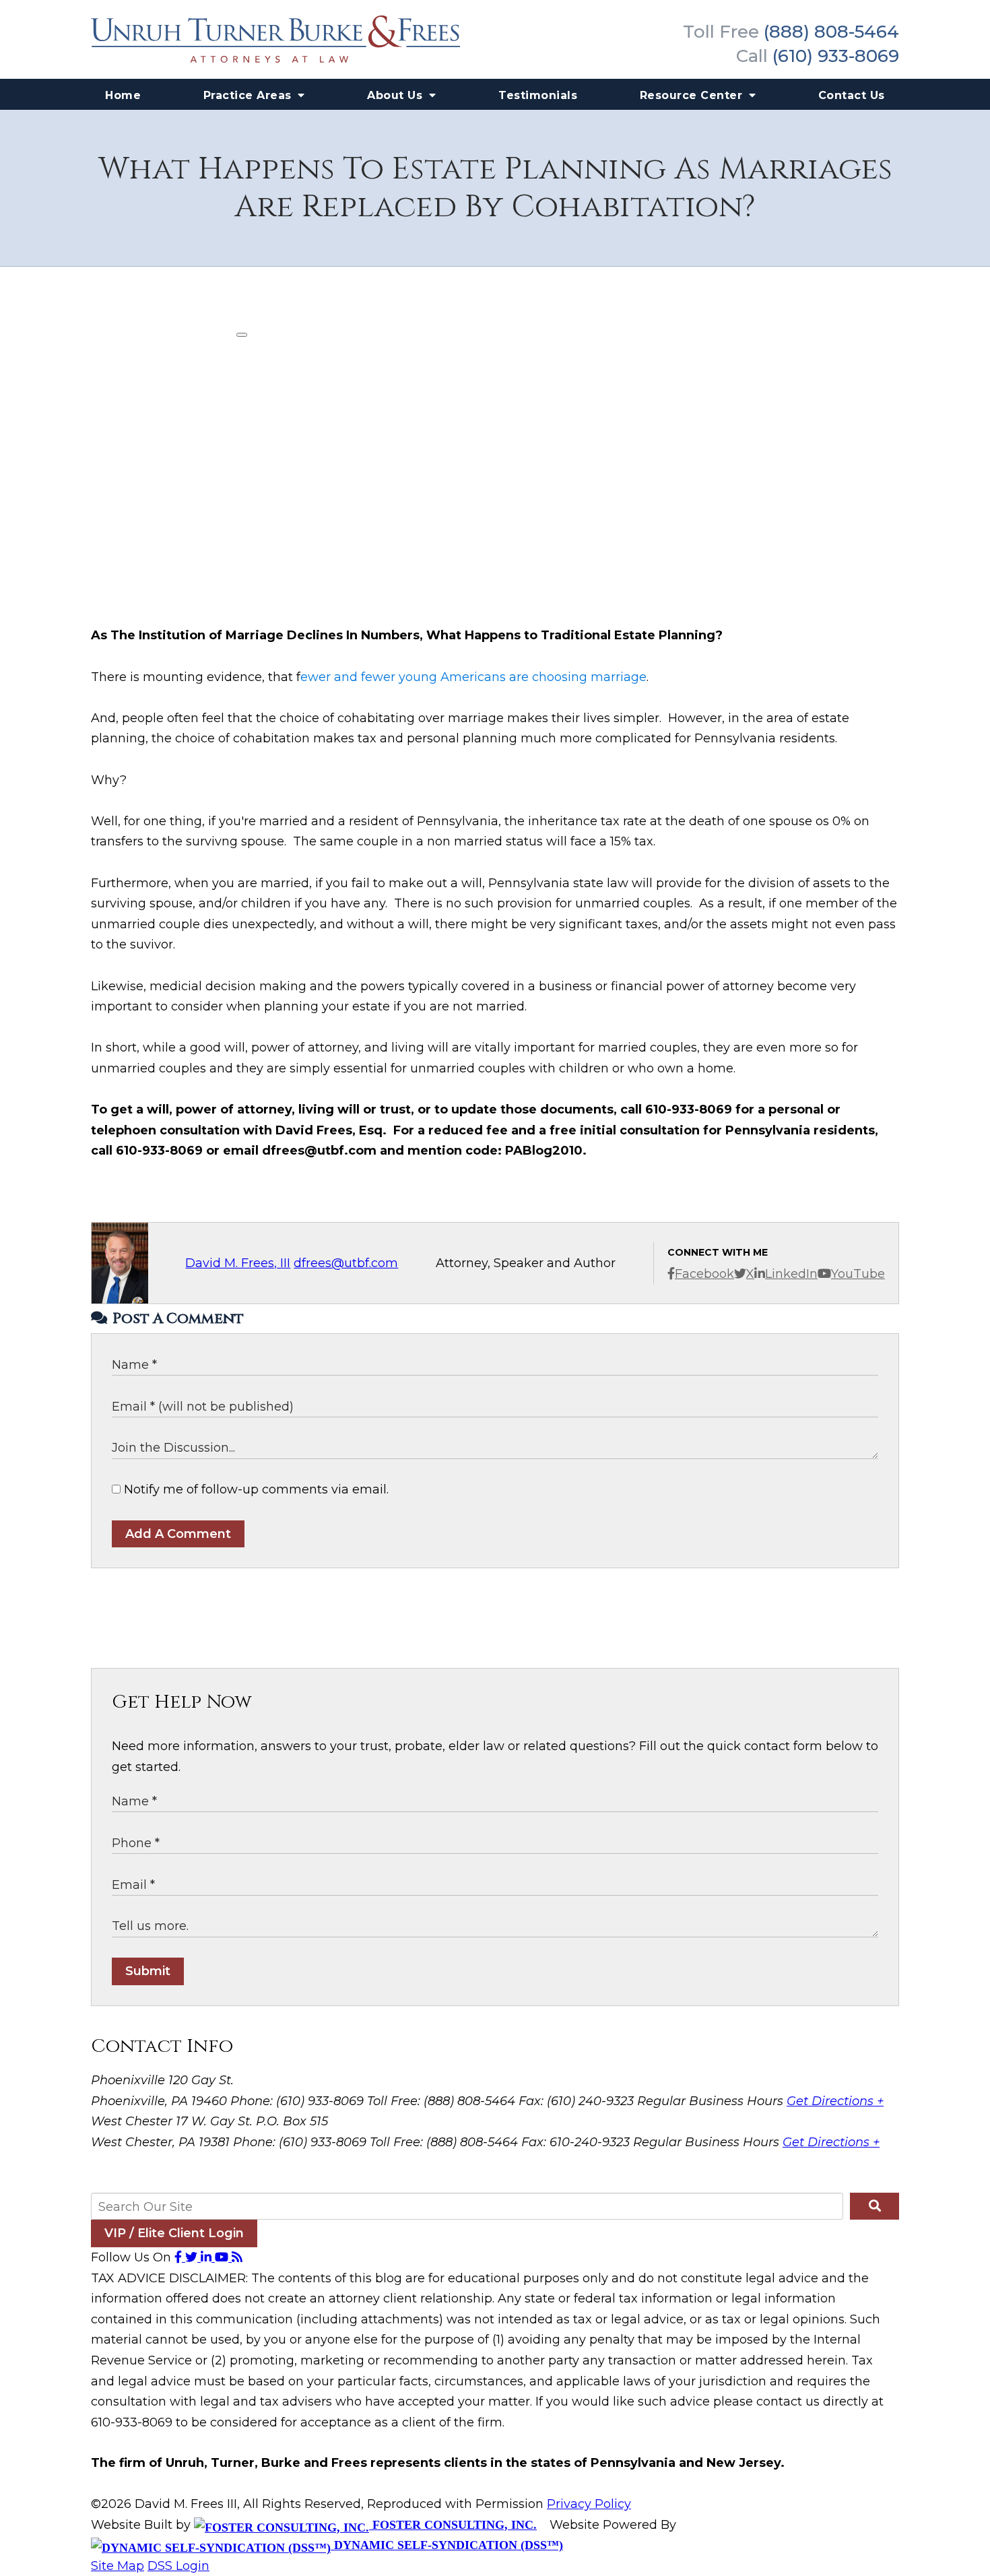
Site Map (118, 2566)
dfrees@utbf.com (346, 1263)
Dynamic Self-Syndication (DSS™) (447, 2545)
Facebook (704, 1274)
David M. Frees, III (238, 1263)
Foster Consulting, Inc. (453, 2525)
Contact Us (852, 95)
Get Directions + (835, 2101)
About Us (397, 95)
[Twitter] (193, 2257)
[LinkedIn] (208, 2257)
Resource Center (693, 95)
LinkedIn (791, 1274)
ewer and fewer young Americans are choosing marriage (473, 677)
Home (123, 95)
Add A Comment (178, 1534)
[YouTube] (223, 2257)
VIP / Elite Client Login (174, 2233)
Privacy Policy (589, 2504)
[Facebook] (180, 2257)
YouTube (858, 1274)
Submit (148, 1971)
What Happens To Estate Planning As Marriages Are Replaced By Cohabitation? (495, 188)
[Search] (874, 2206)
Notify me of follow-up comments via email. (255, 1489)
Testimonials (538, 95)
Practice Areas (250, 95)
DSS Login (178, 2566)
